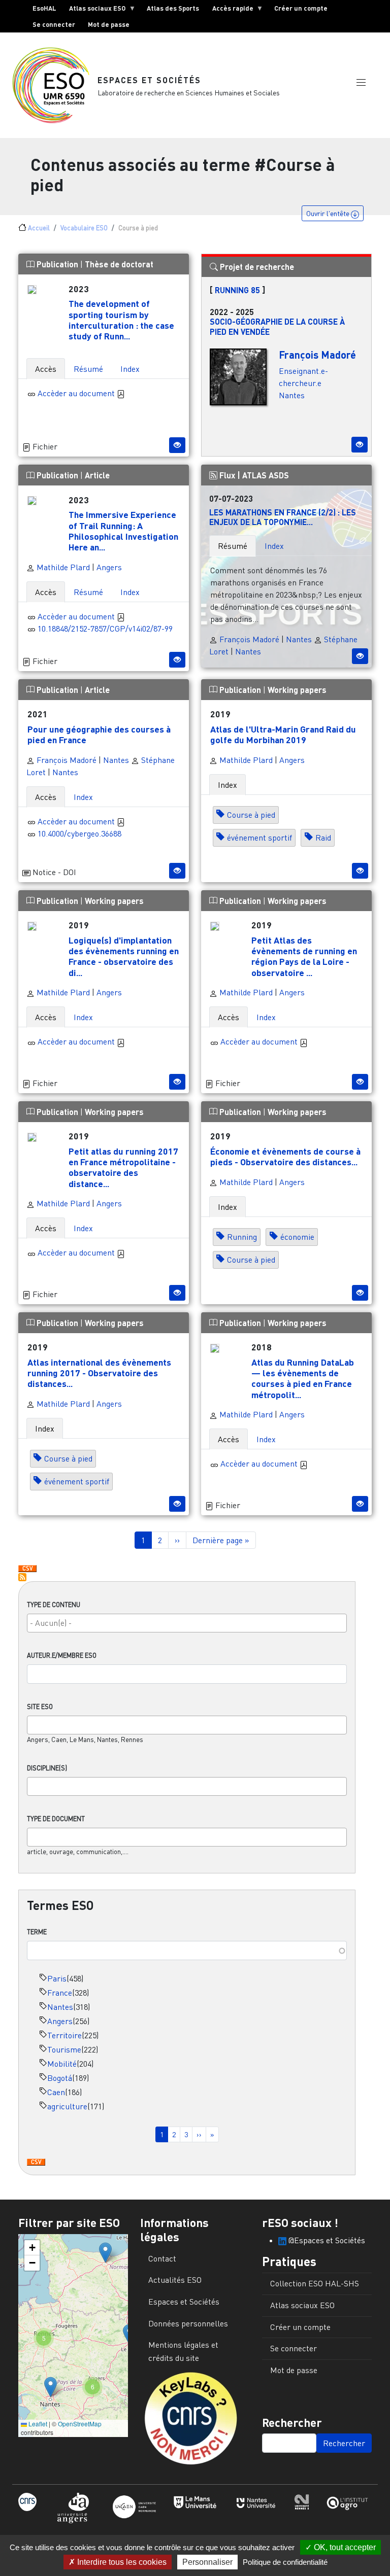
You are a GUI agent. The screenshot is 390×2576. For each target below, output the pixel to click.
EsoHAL (44, 8)
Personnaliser (207, 2562)
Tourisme (64, 2049)
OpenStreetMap (80, 2424)
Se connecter (54, 24)
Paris (57, 1978)
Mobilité (62, 2064)
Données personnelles (188, 2323)
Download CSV (36, 2163)
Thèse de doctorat (119, 264)
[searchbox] (187, 1623)
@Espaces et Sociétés (326, 2240)
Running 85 (237, 290)
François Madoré (317, 355)
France (60, 1993)
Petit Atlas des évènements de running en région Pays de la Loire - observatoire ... (304, 956)
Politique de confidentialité (285, 2562)
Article (97, 475)
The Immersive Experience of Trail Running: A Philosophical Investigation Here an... (123, 530)
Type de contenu (54, 1605)
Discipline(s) (47, 1768)
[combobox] (187, 1623)
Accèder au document (77, 393)
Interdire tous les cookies (121, 2562)
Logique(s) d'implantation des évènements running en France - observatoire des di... (124, 956)
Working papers (297, 690)
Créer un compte (301, 8)
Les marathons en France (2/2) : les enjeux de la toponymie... (283, 517)
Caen (56, 2092)
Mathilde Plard (62, 567)
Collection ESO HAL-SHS (315, 2283)
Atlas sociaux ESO (94, 10)
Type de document (56, 1819)
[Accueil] (55, 85)
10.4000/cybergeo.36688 (79, 833)
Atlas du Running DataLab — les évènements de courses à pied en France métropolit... (303, 1378)
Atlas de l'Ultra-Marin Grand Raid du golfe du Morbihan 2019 (283, 734)
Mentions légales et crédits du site (183, 2351)
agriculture (67, 2106)
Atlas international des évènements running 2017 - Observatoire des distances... (99, 1373)
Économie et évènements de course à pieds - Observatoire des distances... (285, 1156)
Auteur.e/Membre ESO (62, 1655)
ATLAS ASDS (266, 475)
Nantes (60, 2007)
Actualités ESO (175, 2280)
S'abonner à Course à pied (22, 1577)
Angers (60, 2021)
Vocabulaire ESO (84, 228)
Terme (37, 1932)
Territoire (64, 2035)
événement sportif (259, 838)
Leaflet (37, 2424)
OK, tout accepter (344, 2547)
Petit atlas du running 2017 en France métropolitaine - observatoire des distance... (123, 1167)
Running (242, 1237)
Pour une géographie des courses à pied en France (99, 734)
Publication (57, 264)
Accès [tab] (46, 369)
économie (297, 1237)
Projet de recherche (256, 267)
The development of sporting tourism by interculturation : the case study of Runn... (121, 319)
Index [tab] (130, 369)
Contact (162, 2258)
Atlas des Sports (173, 8)
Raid (323, 838)
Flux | (230, 475)
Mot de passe (109, 24)
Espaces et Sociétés (149, 80)
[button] (361, 83)
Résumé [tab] (88, 369)
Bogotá (60, 2078)
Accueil (39, 228)
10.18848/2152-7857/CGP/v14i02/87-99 (105, 629)
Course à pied (251, 815)
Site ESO (40, 1707)
